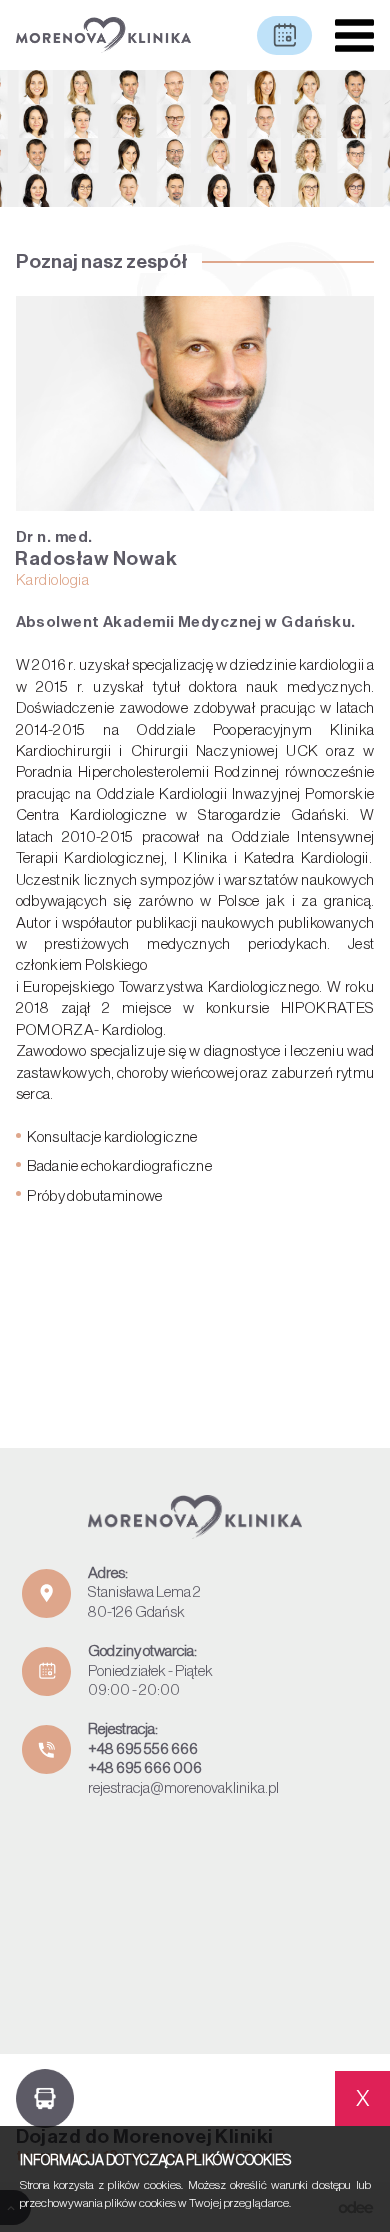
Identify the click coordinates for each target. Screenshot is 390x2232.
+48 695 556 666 (143, 1749)
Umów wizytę (284, 35)
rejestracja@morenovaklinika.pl (183, 1788)
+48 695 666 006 (145, 1768)
